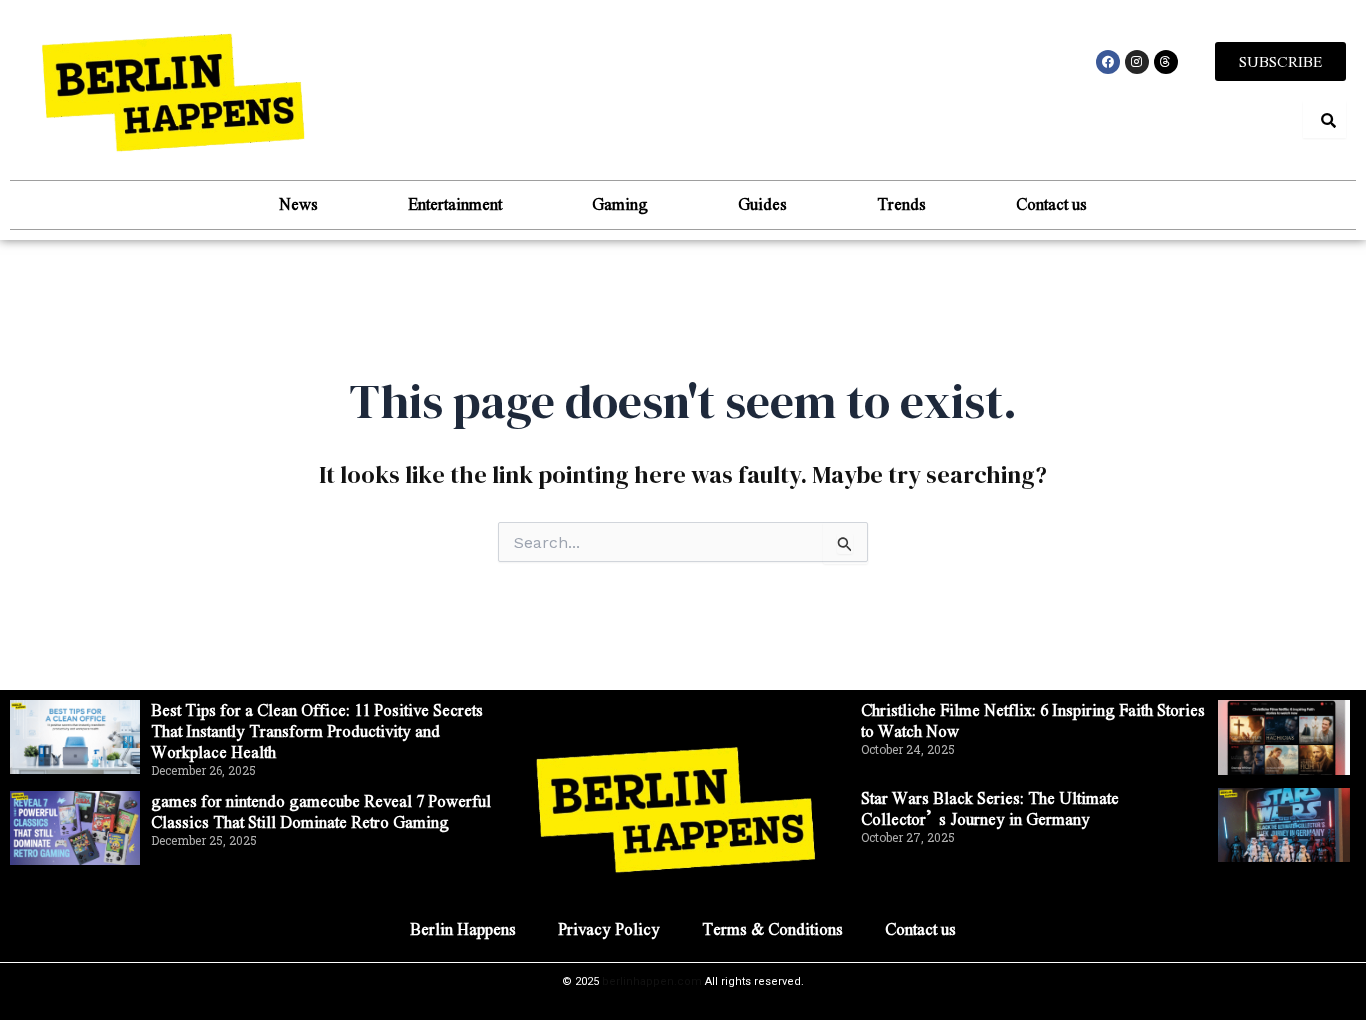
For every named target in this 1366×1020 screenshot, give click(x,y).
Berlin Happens (463, 928)
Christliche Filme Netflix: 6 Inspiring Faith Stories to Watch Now (1033, 720)
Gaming (620, 203)
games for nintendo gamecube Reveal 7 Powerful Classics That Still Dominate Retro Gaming (321, 811)
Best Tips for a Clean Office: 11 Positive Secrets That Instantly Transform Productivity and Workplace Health (317, 730)
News (298, 203)
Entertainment (455, 203)
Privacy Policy (609, 928)
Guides (762, 203)
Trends (901, 203)
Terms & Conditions (772, 928)
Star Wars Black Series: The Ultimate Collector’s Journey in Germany (990, 808)
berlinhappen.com (652, 981)
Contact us (1051, 203)
